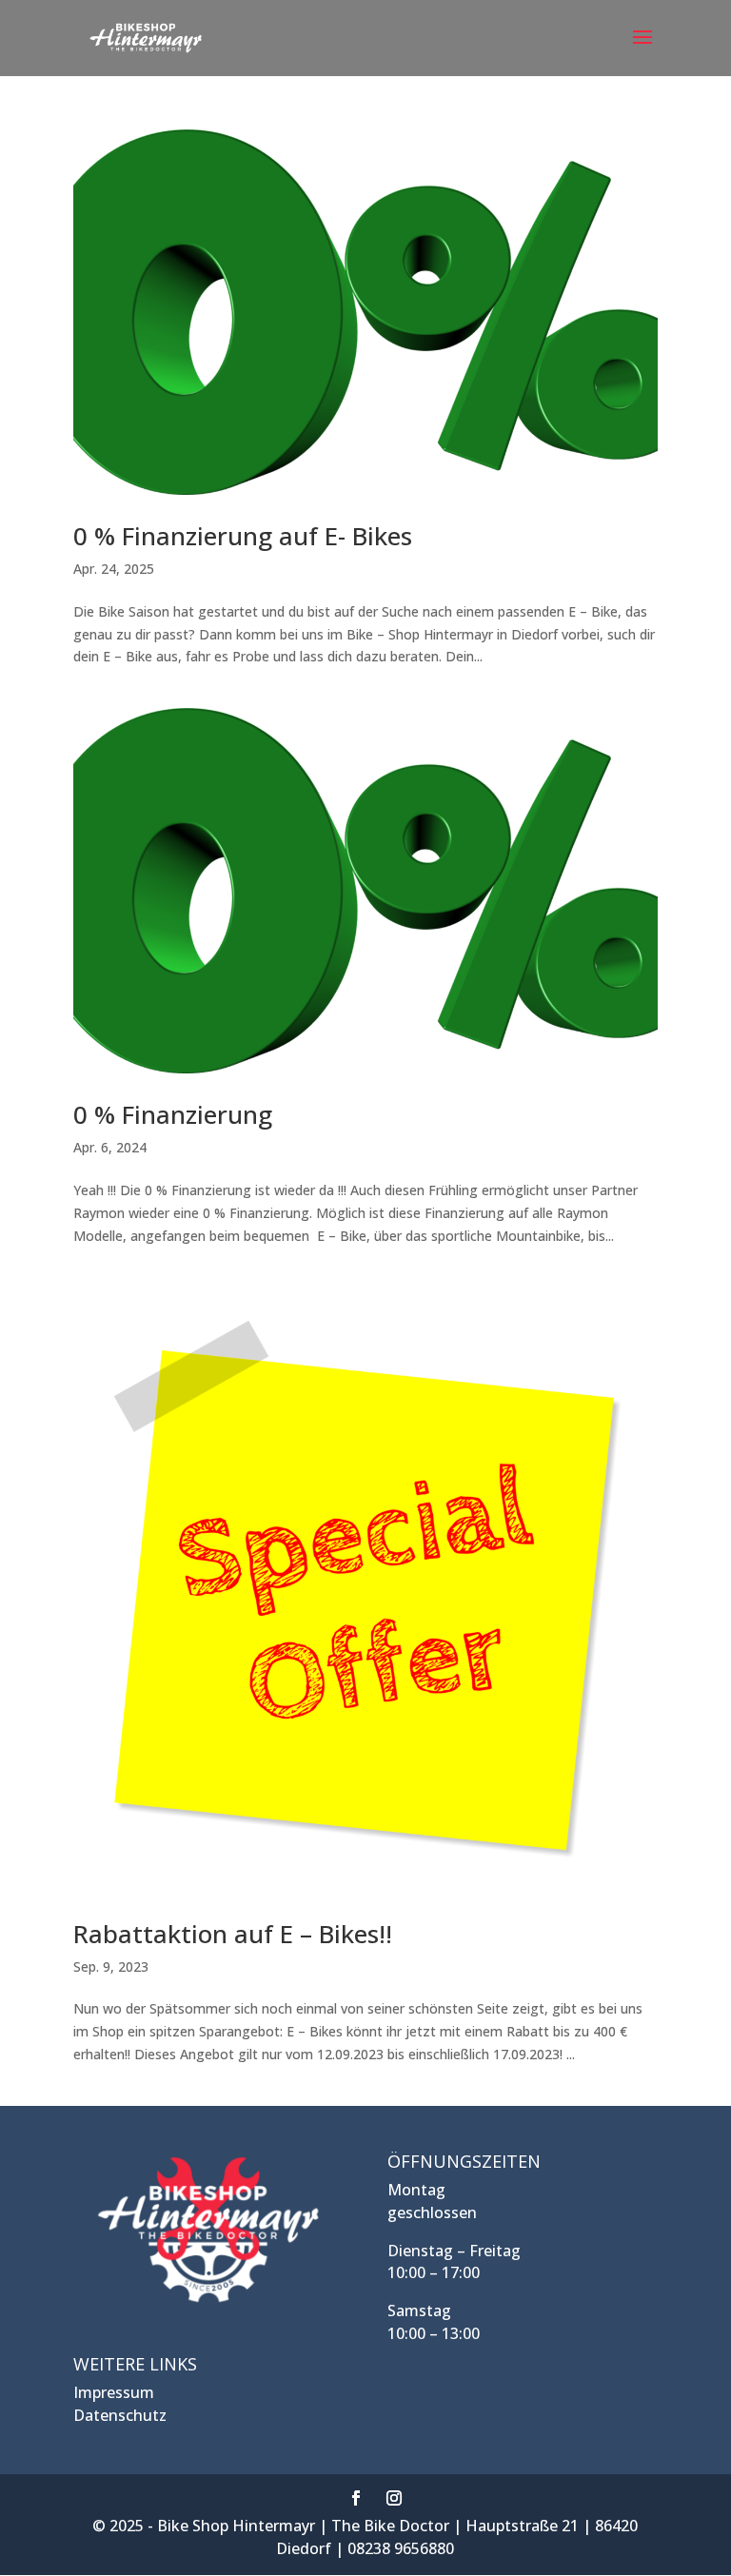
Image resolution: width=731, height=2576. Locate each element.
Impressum (114, 2392)
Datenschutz (120, 2415)
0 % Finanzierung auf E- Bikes (243, 536)
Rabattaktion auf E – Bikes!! (233, 1934)
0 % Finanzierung (173, 1114)
